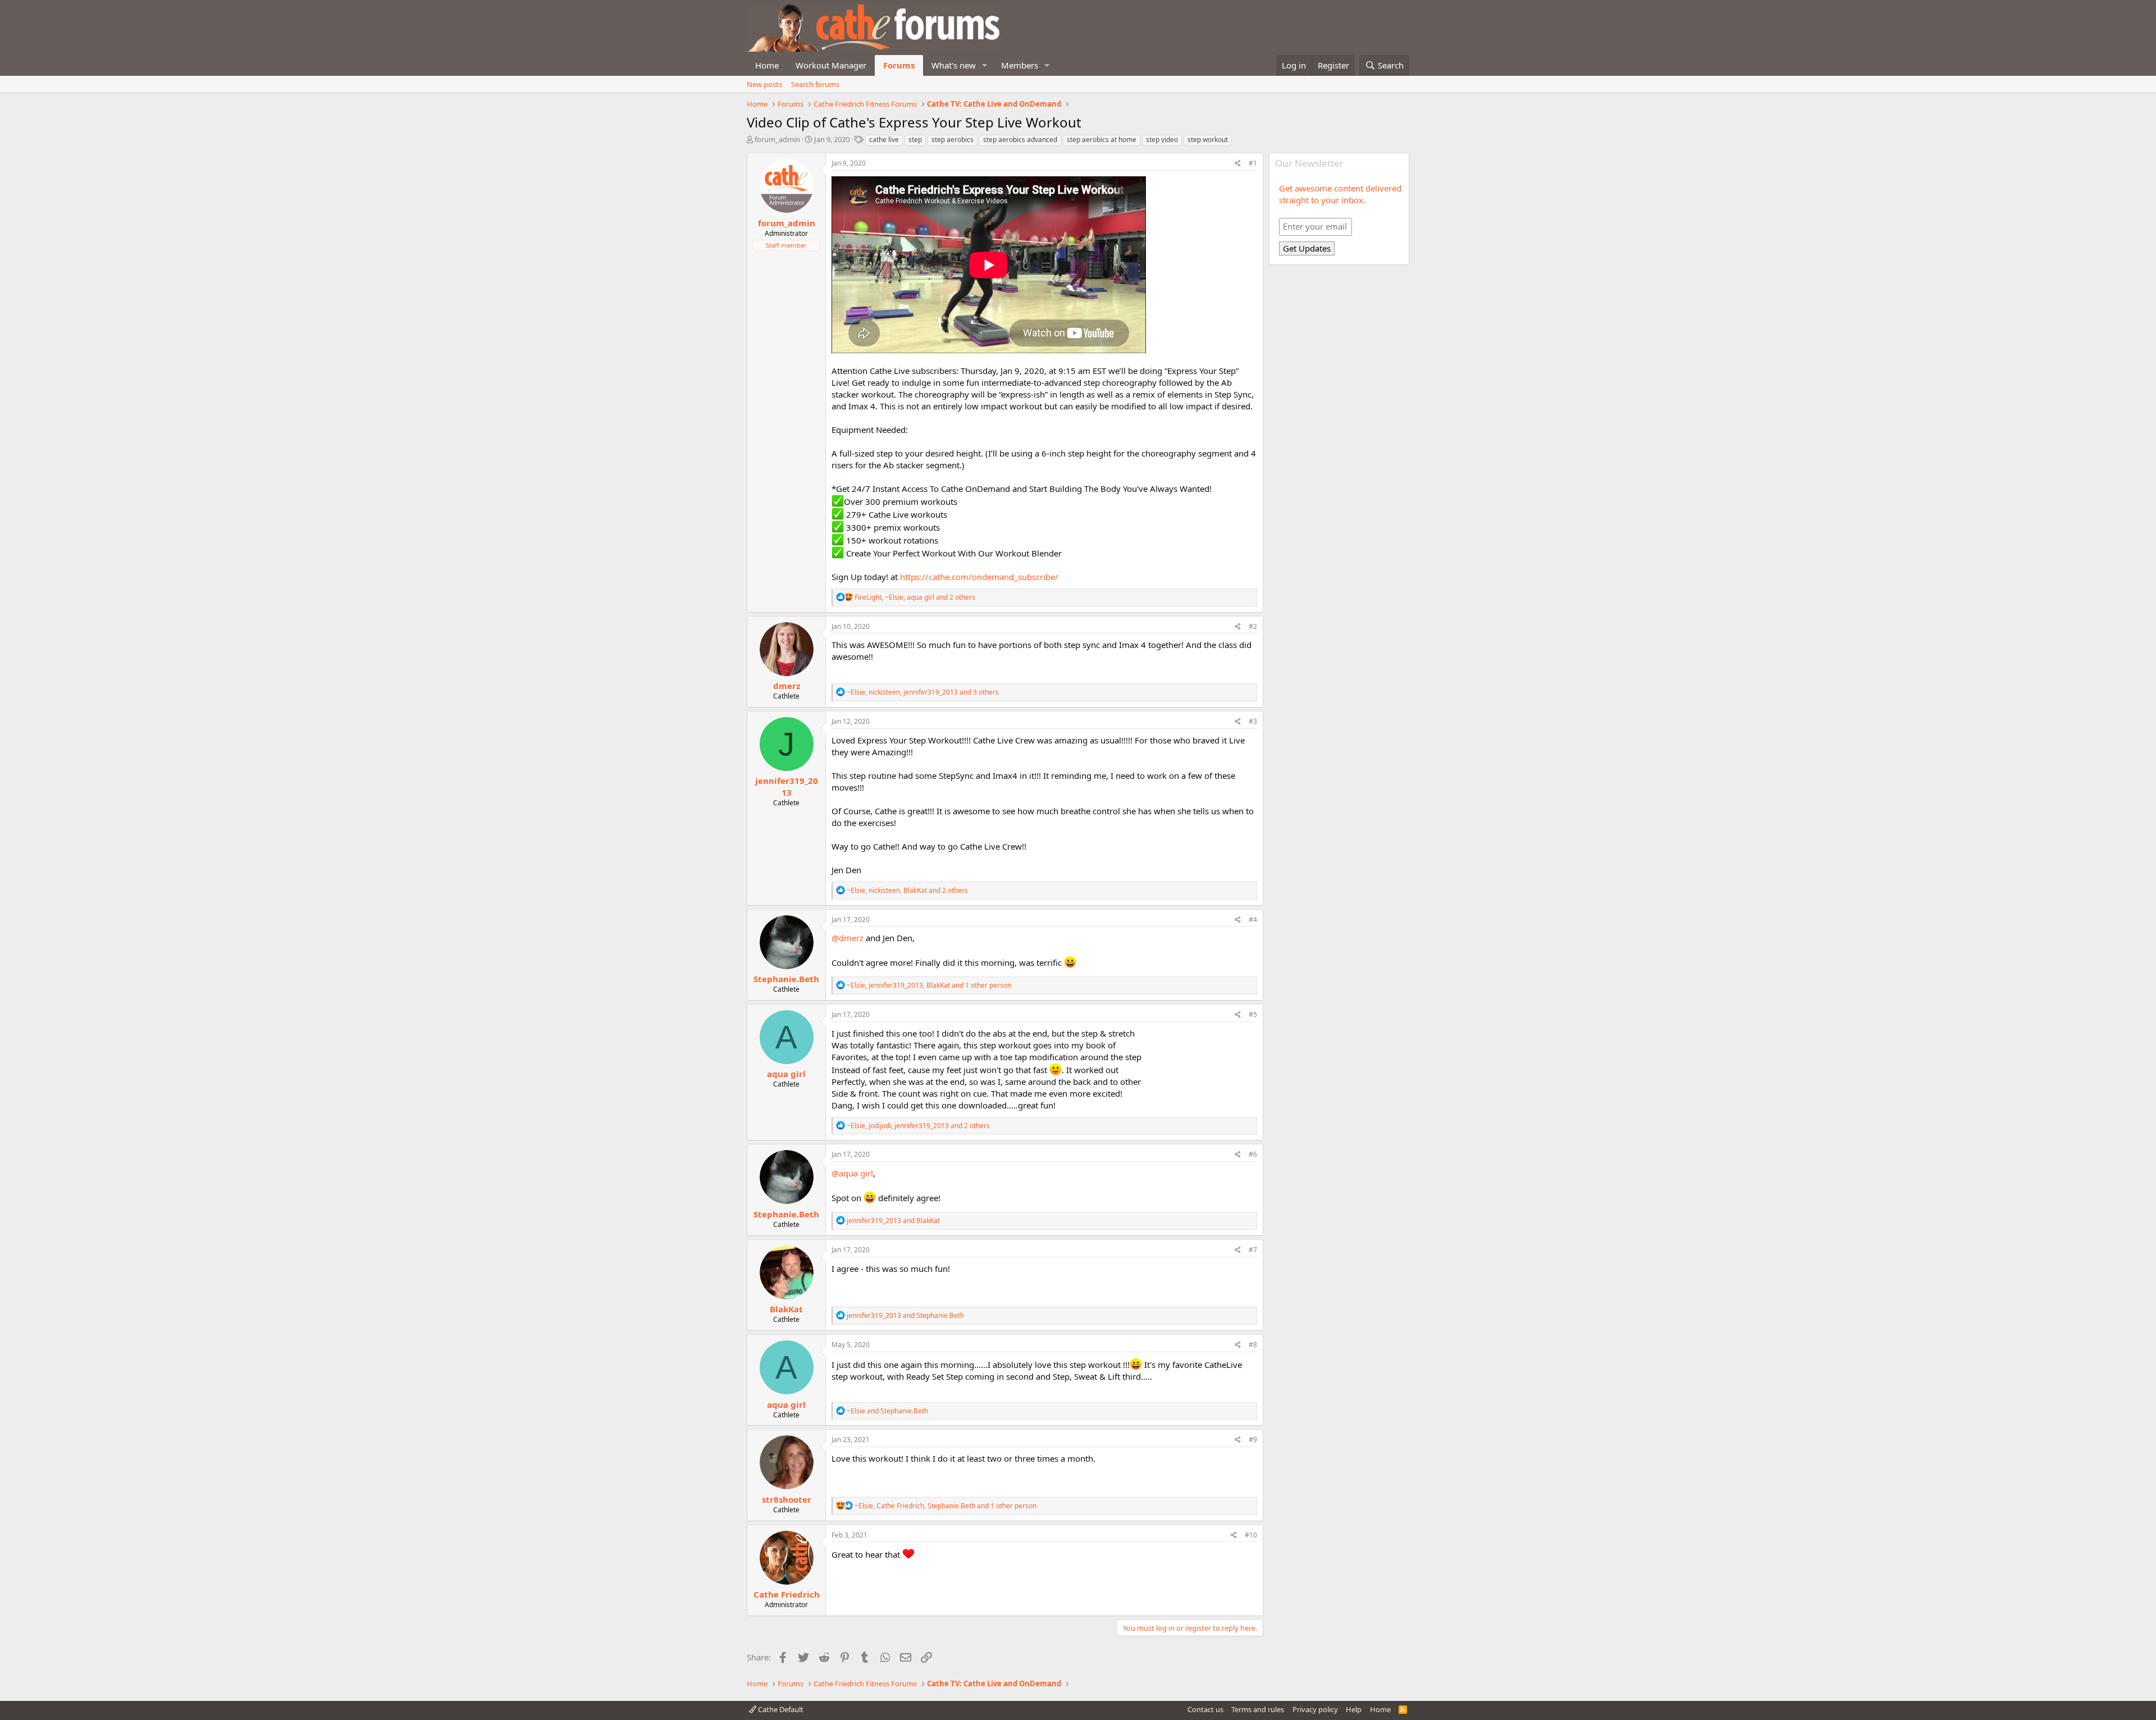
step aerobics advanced (1020, 140)
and (893, 1221)
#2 (1253, 626)
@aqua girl (852, 1173)
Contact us (1205, 1709)
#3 (1253, 721)
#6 (1253, 1154)
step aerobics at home (1102, 140)
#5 (1253, 1014)
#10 (1251, 1535)
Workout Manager (831, 65)
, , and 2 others (915, 597)
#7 (1253, 1250)
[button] (985, 65)
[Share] (1238, 164)
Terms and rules (1258, 1709)
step (915, 140)
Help (1354, 1709)
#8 (1253, 1345)
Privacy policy (1315, 1709)
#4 (1253, 920)
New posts (764, 84)
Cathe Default (780, 1709)
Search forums (815, 84)
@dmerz (848, 938)
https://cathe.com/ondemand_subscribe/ (979, 577)
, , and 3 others (923, 692)
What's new (954, 65)
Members (1020, 65)
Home (767, 65)
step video (1162, 140)
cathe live (884, 140)
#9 (1253, 1440)
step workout (1208, 140)
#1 (1253, 163)
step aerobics (953, 140)
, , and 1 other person (929, 985)
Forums (899, 65)
